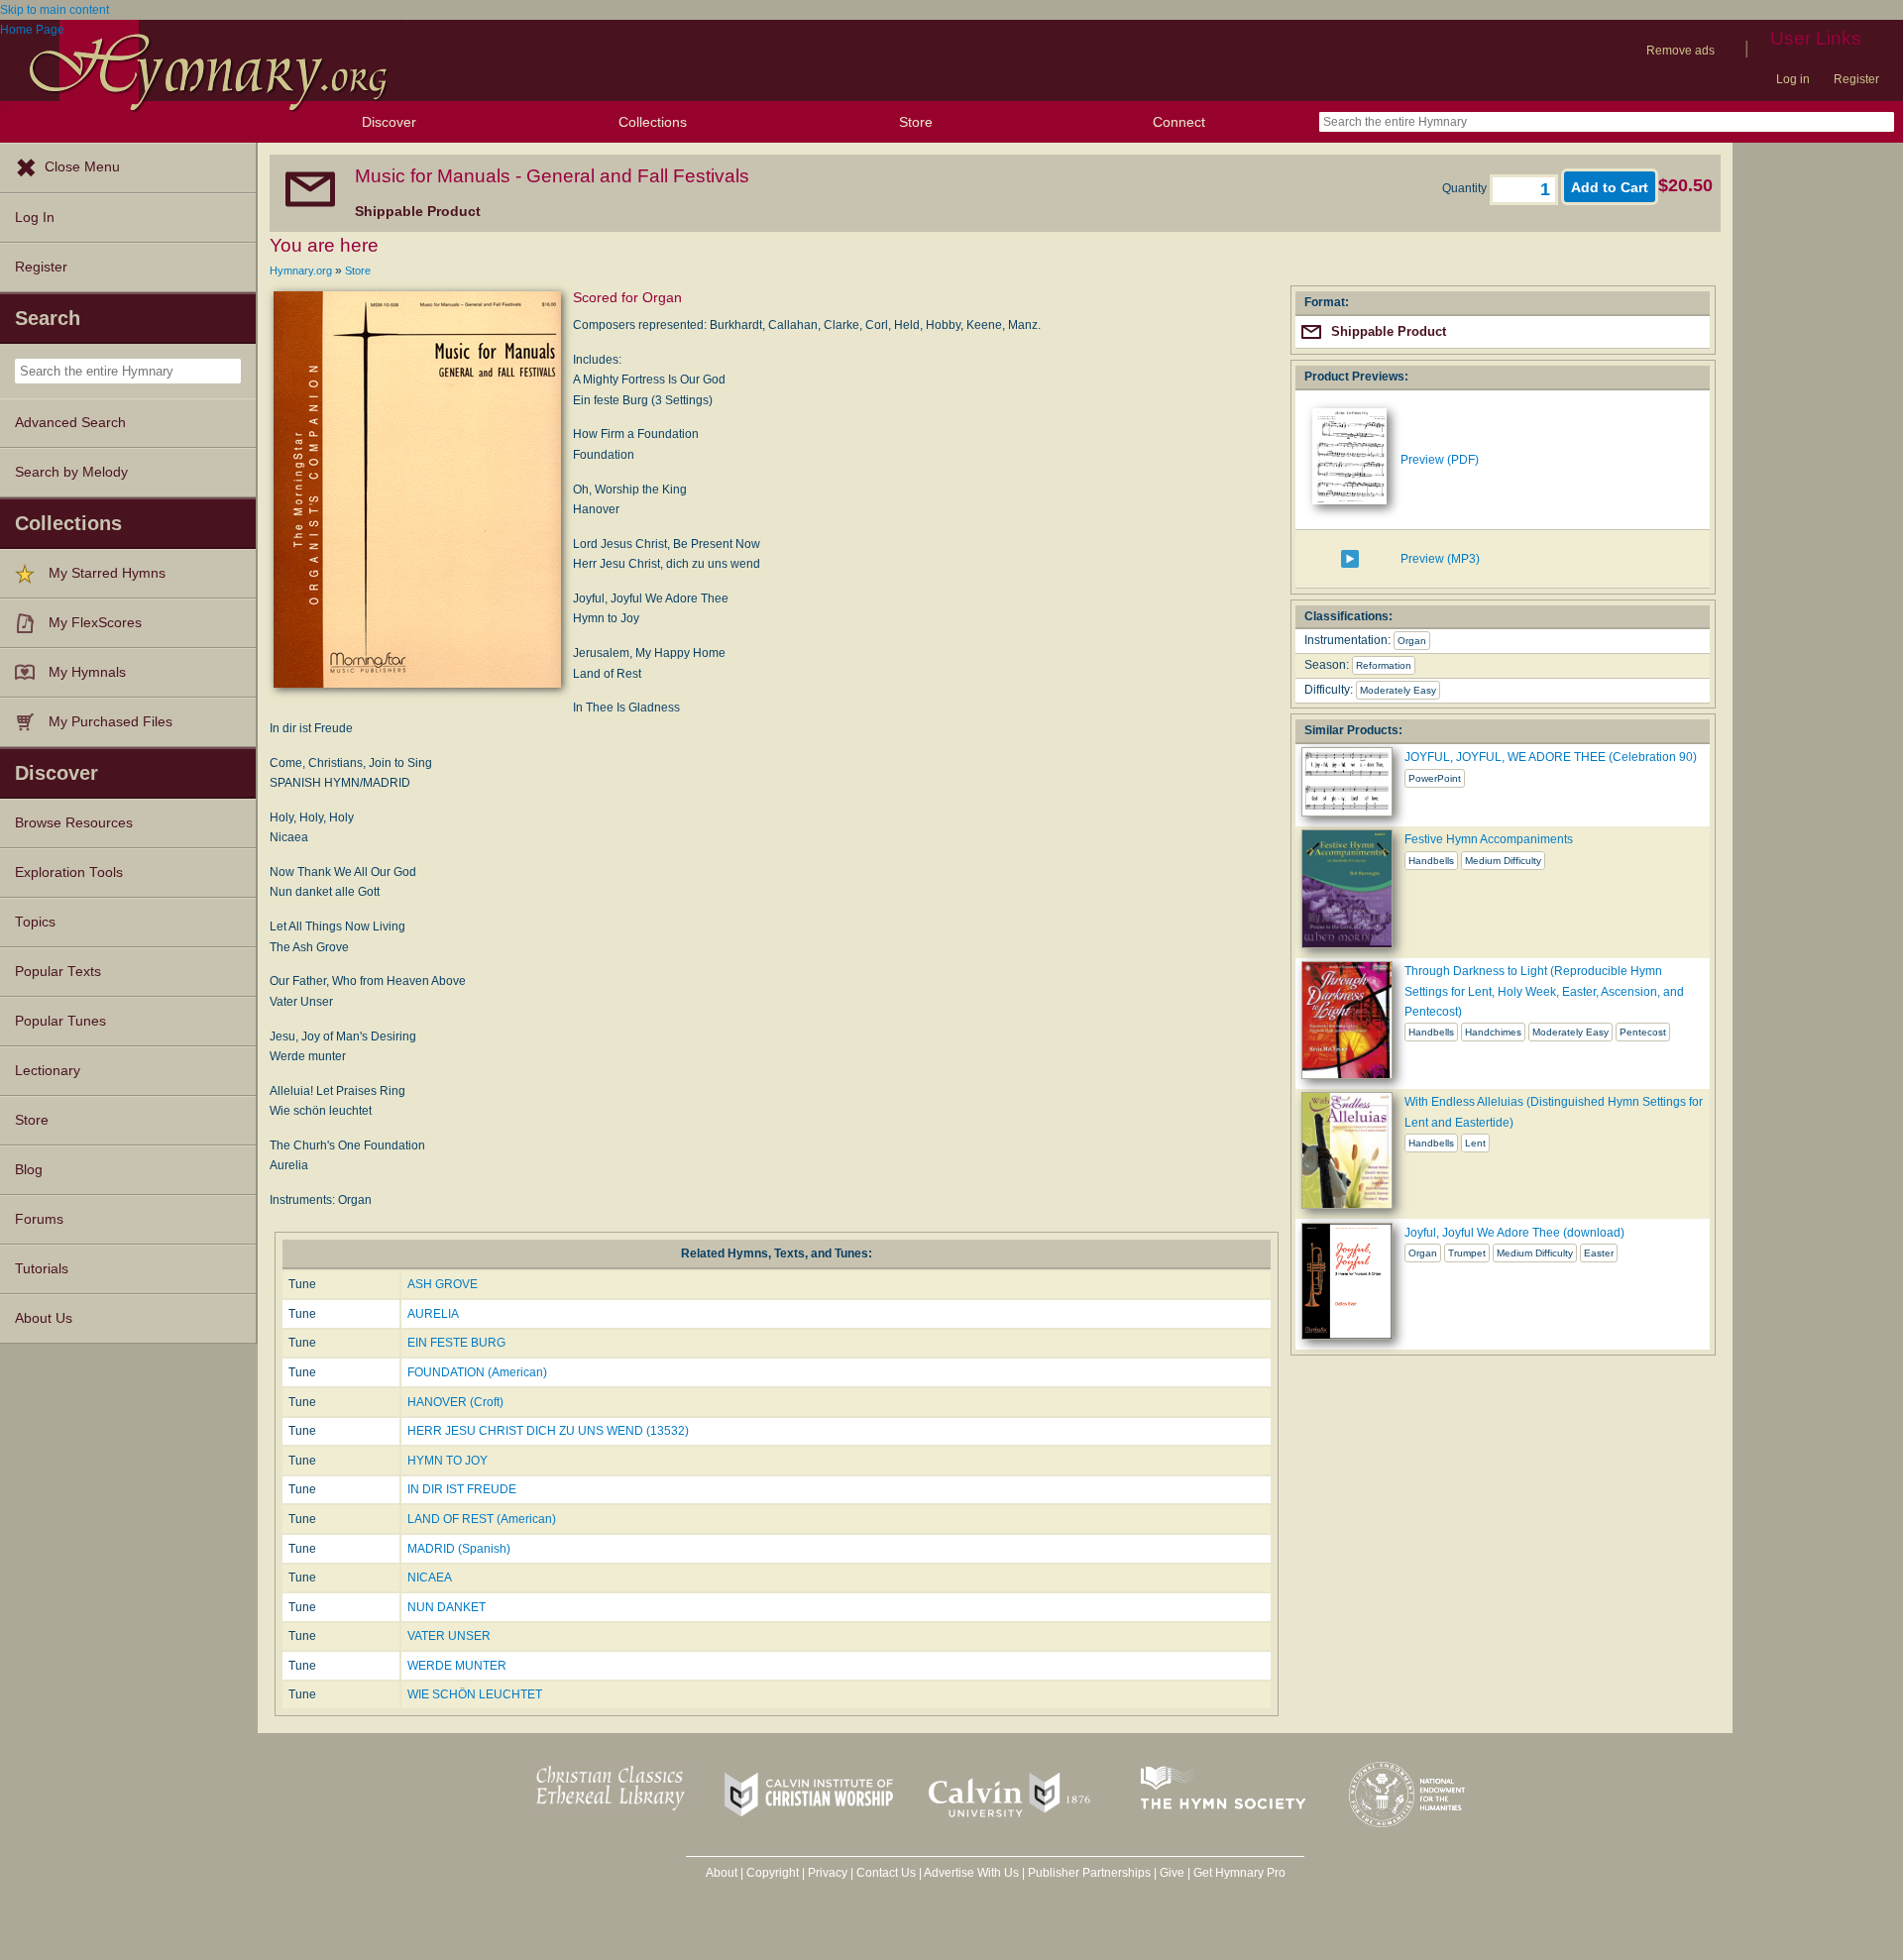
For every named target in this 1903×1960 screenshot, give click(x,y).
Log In (35, 218)
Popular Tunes (60, 1021)
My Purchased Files (111, 722)
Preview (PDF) (1440, 460)
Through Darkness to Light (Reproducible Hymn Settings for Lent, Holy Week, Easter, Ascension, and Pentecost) (1544, 991)
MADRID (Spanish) (459, 1549)
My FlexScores (95, 623)
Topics (35, 922)
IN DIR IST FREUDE (462, 1489)
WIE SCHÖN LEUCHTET (475, 1694)
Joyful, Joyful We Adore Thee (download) (1514, 1233)
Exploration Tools (69, 872)
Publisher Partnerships (1089, 1873)
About (722, 1873)
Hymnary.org (301, 271)
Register (1856, 79)
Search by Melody (71, 472)
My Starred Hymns (107, 573)
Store (916, 122)
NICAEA (430, 1578)
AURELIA (433, 1314)
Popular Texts (58, 972)
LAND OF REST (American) (482, 1519)
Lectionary (48, 1071)
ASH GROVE (443, 1284)
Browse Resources (74, 823)
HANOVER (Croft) (455, 1402)
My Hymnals (87, 672)
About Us (44, 1318)
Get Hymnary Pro (1239, 1873)
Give (1172, 1873)
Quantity (1466, 188)
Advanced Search (70, 423)
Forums (39, 1219)
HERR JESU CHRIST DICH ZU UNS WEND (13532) (548, 1431)
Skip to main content (55, 10)
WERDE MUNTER (457, 1666)
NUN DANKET (447, 1607)
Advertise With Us (971, 1873)
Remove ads (1680, 51)
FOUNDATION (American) (477, 1372)
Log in (1793, 79)
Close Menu (82, 167)
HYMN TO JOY (448, 1461)
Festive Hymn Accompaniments (1489, 839)
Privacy (828, 1873)
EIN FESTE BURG (456, 1343)
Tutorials (42, 1269)
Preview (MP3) (1440, 559)
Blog (29, 1170)
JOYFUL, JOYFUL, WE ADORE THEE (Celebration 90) (1551, 757)
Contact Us (886, 1873)
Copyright (773, 1873)
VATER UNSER (449, 1636)
